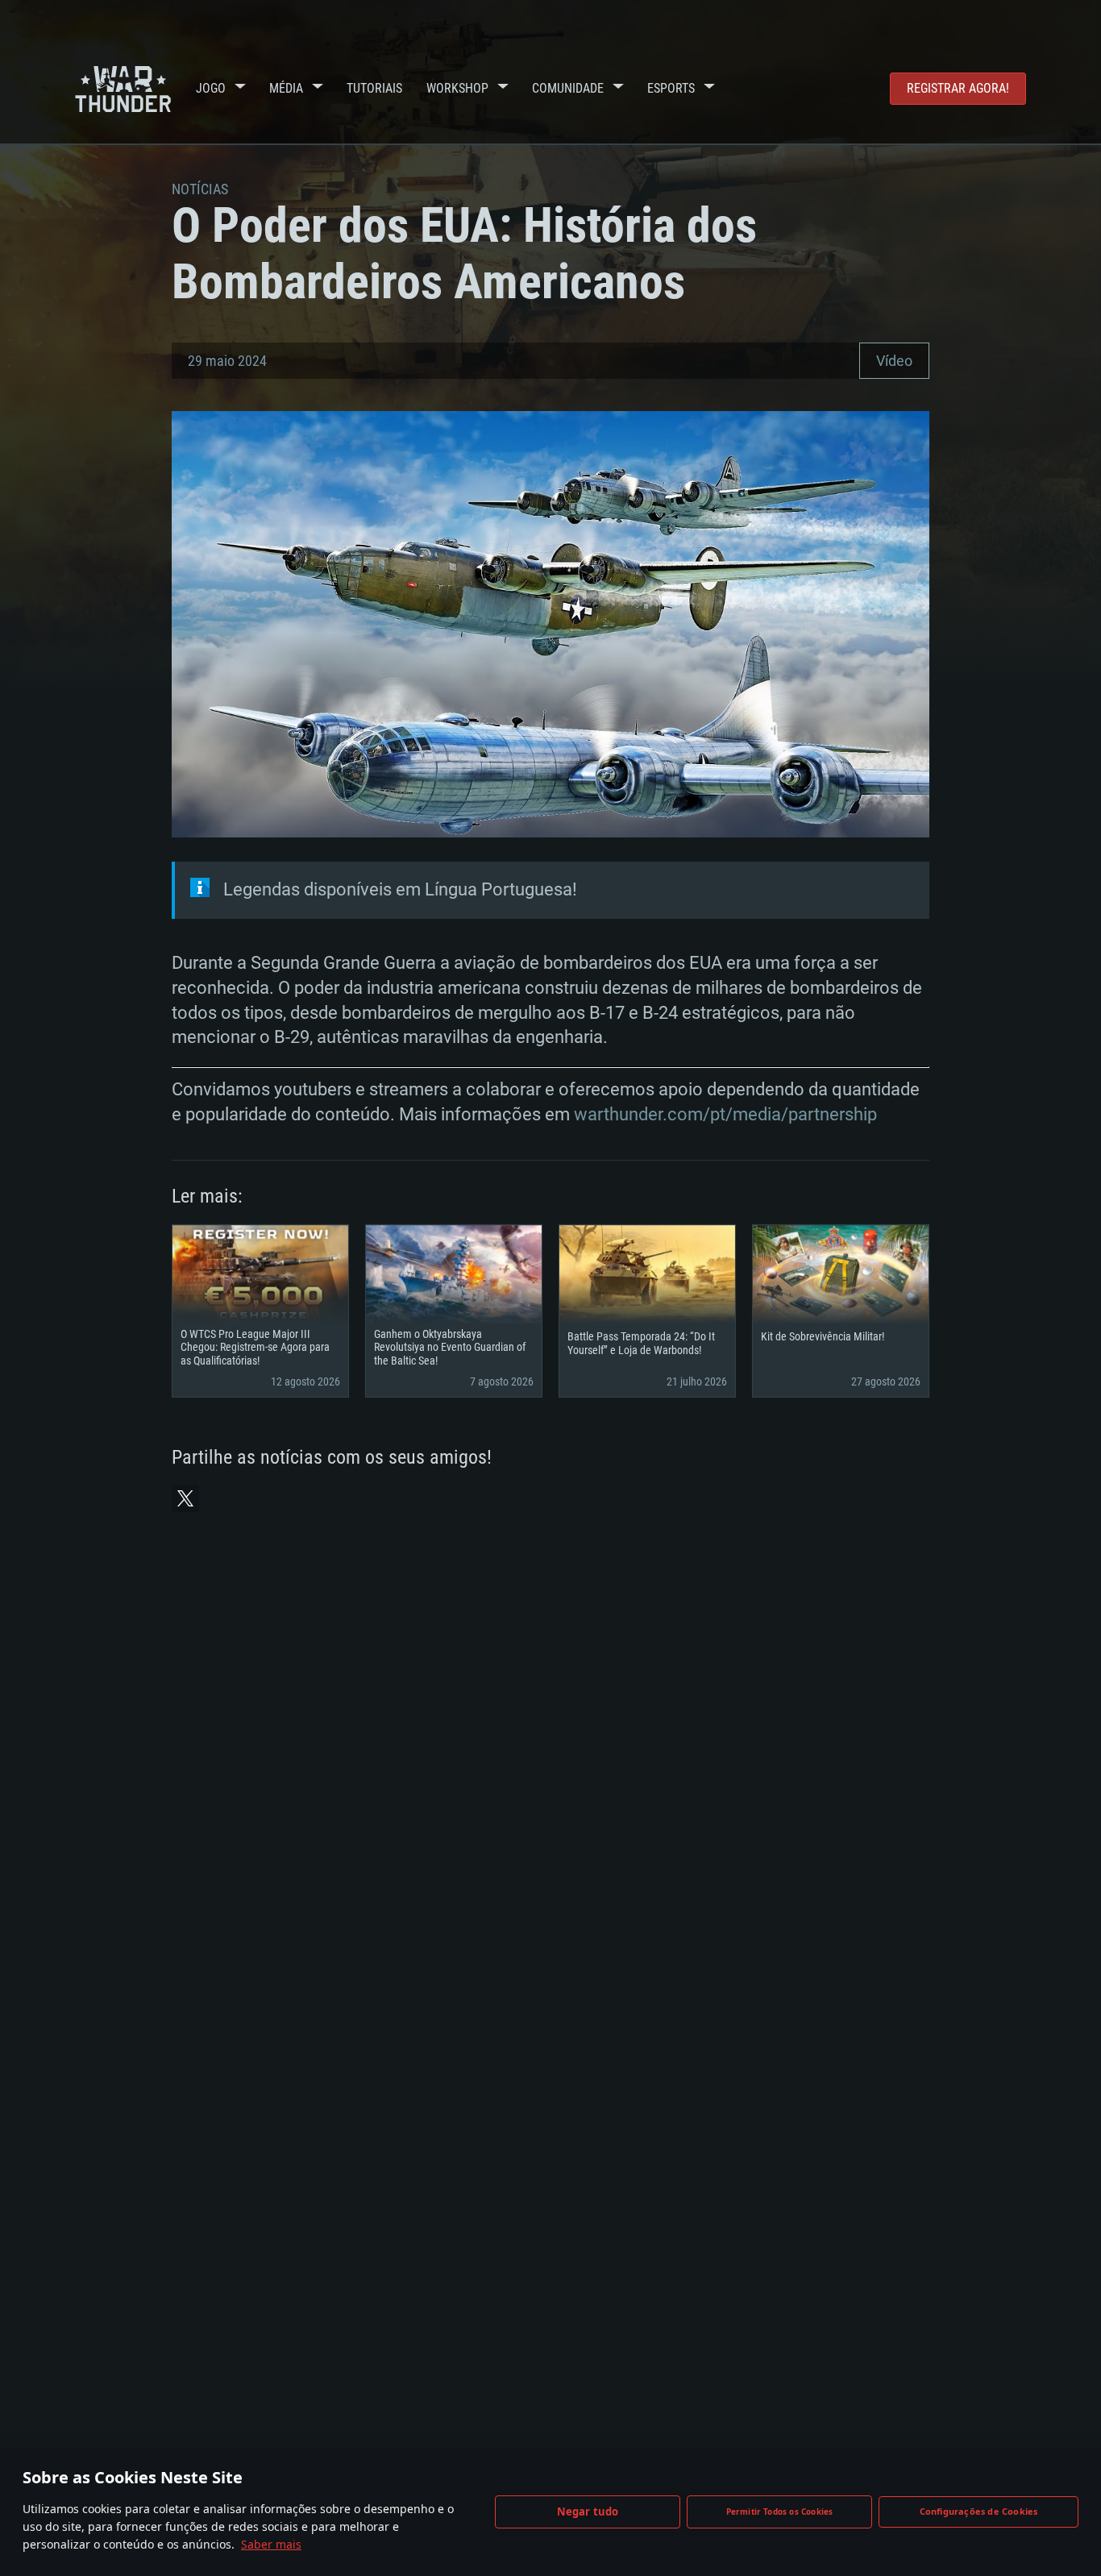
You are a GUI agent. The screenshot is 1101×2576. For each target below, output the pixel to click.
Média (286, 88)
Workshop (457, 88)
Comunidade (568, 88)
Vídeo (894, 361)
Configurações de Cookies (979, 2511)
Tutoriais (374, 88)
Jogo (211, 88)
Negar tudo (588, 2512)
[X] (185, 1498)
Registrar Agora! (958, 88)
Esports (671, 88)
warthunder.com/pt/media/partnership (725, 1114)
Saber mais (271, 2544)
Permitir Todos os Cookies (780, 2512)
